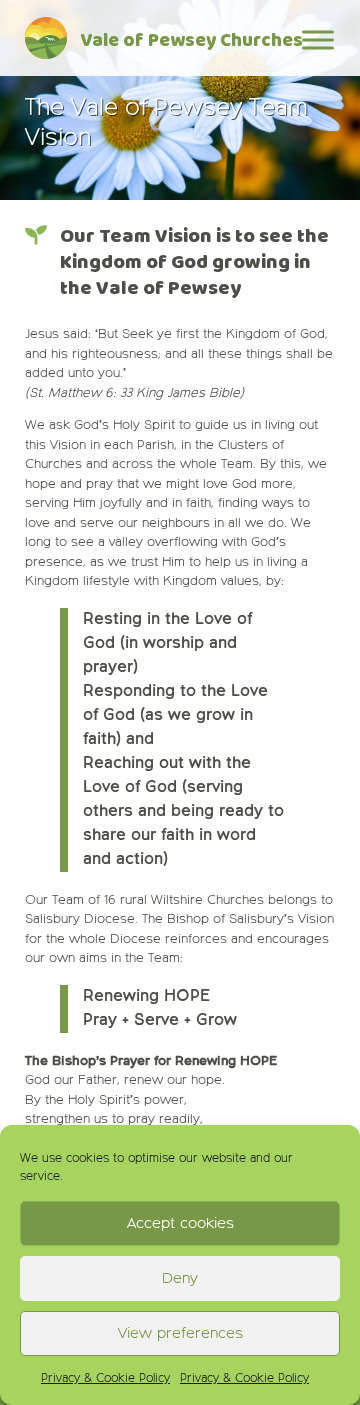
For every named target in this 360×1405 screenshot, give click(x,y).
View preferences (180, 1333)
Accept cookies (180, 1223)
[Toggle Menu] (318, 39)
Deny (180, 1278)
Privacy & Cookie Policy (105, 1379)
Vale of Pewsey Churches (191, 41)
